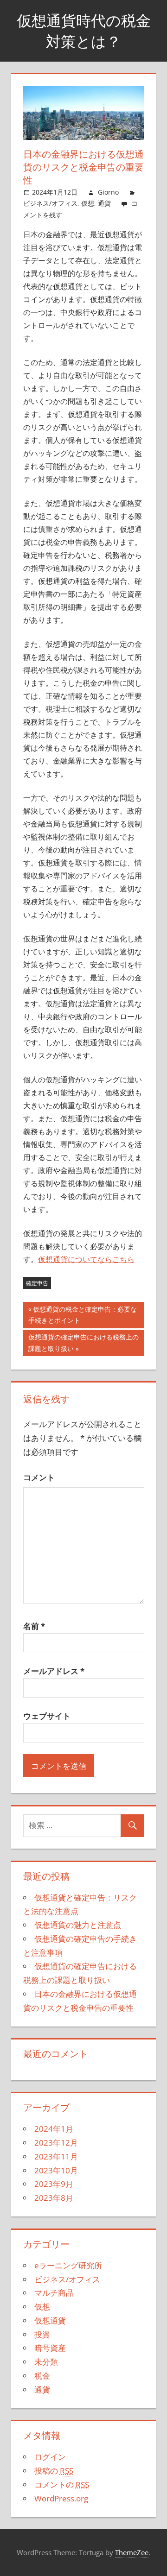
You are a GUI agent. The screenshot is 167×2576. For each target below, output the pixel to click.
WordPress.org (61, 2498)
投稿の (54, 2471)
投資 (42, 2334)
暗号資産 (50, 2348)
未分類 (46, 2362)
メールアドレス (54, 1671)
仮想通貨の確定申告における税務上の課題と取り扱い (83, 1344)
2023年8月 (54, 2198)
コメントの (62, 2484)
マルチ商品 (54, 2293)
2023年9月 (54, 2184)
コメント (39, 1477)
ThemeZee (132, 2552)
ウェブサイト (47, 1716)
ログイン (50, 2457)
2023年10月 (56, 2170)
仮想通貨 (50, 2320)
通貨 (104, 203)
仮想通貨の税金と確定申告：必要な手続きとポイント (83, 1316)
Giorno (108, 192)
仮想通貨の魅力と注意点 (78, 1925)
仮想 (88, 203)
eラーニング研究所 (68, 2265)
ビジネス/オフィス (50, 203)
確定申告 (37, 1283)
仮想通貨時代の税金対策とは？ (84, 31)
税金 (42, 2376)
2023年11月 (56, 2156)
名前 (34, 1626)
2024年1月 (54, 2129)
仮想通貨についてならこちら (86, 1259)
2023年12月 (56, 2143)
